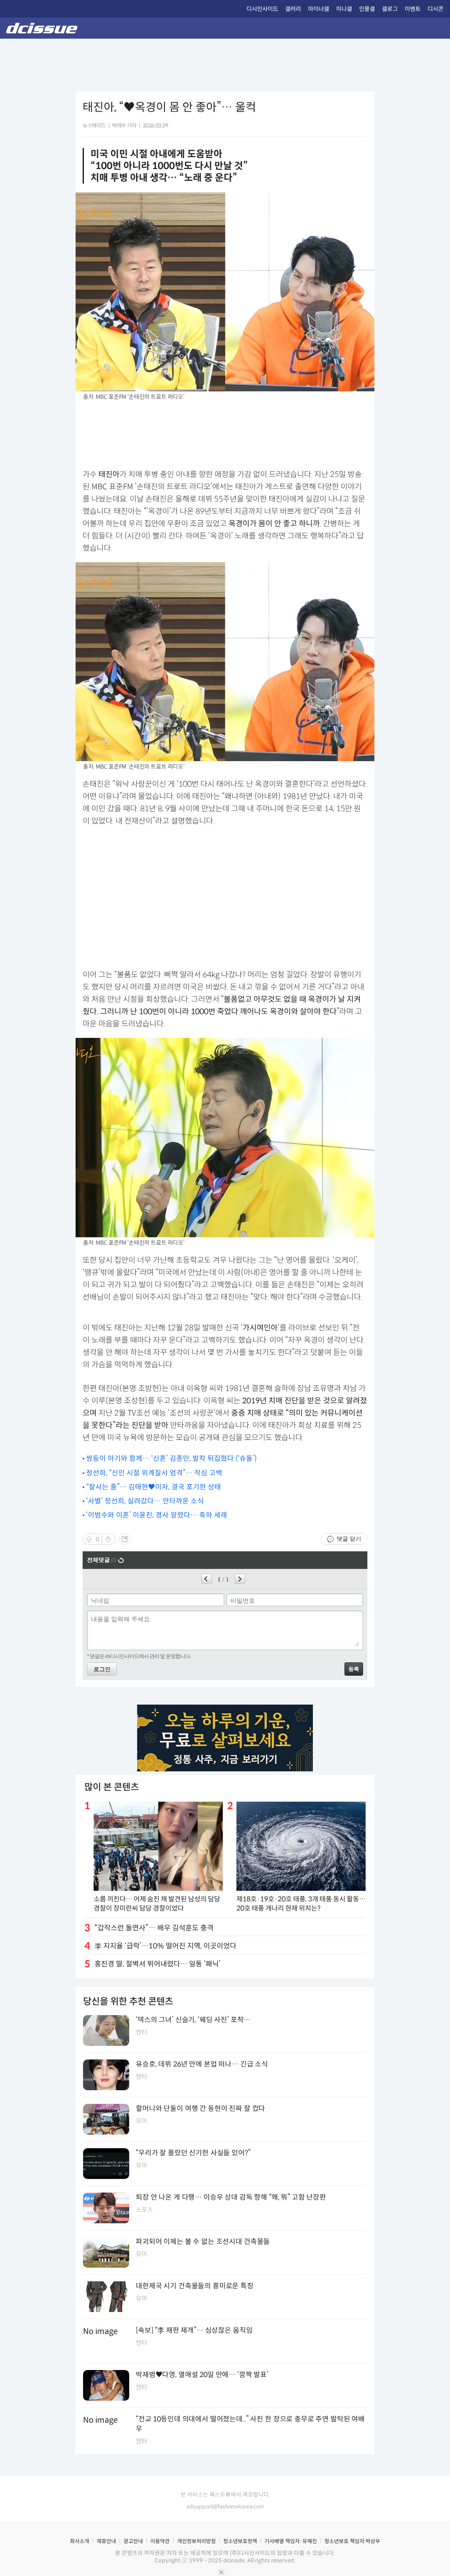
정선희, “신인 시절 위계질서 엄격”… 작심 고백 (154, 1473)
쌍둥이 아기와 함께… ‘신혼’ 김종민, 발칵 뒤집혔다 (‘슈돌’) (171, 1458)
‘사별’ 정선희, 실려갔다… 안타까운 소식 (145, 1501)
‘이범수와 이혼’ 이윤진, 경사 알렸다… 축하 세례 (157, 1515)
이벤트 (413, 9)
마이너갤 (319, 9)
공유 (125, 1539)
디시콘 (435, 9)
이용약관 (160, 2541)
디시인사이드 (262, 9)
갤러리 (293, 9)
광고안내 (133, 2541)
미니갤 (344, 9)
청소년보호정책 (240, 2541)
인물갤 (367, 9)
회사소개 (80, 2541)
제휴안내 (106, 2541)
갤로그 (390, 9)
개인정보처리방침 (196, 2541)
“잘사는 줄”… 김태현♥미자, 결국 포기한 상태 (154, 1487)
